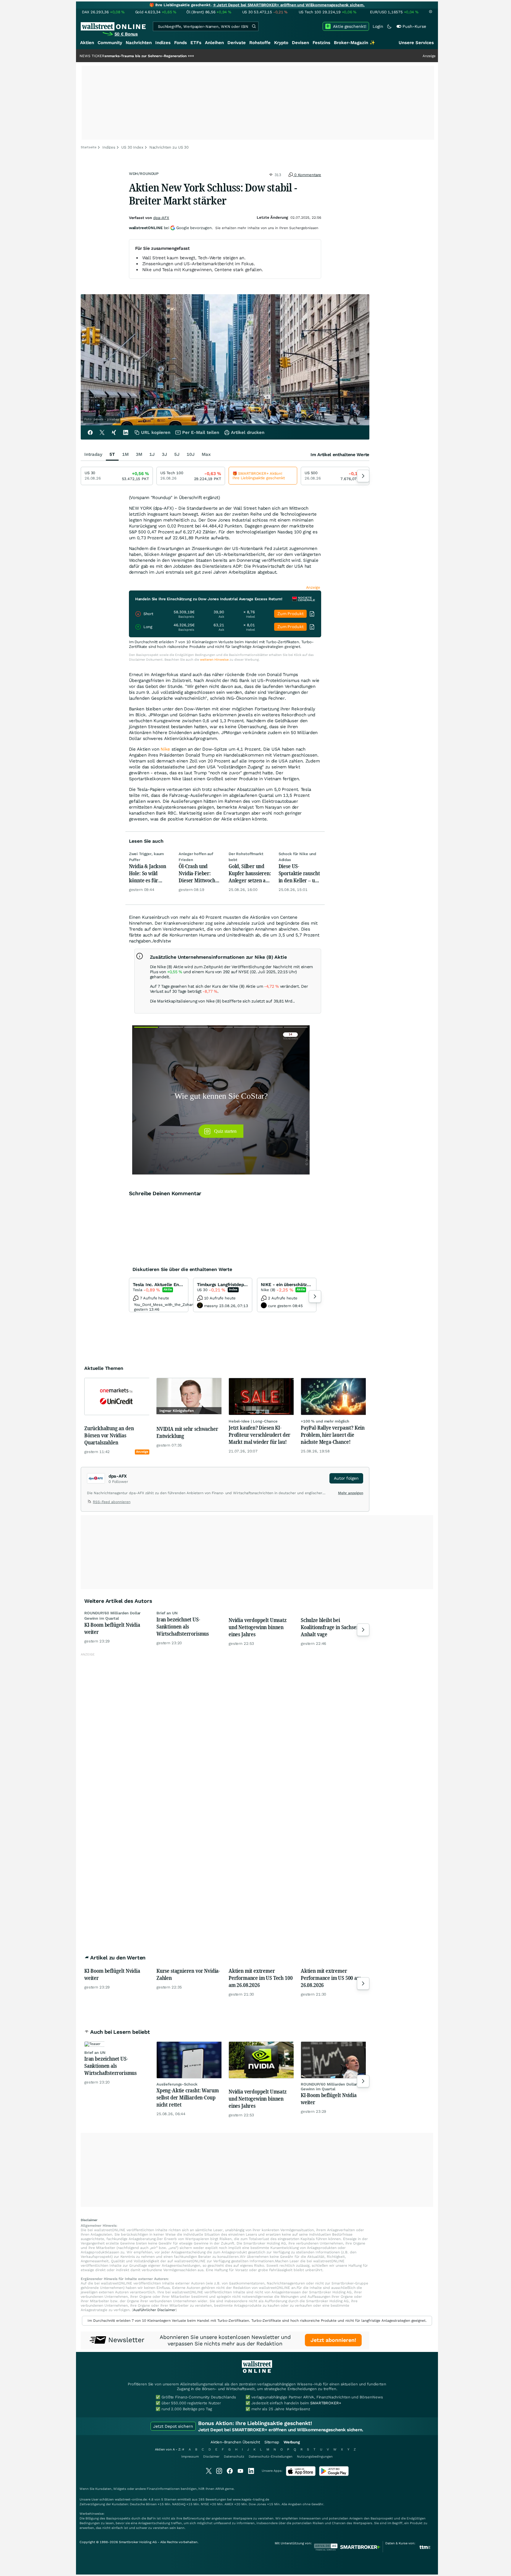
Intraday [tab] (93, 454)
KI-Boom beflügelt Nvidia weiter (112, 1628)
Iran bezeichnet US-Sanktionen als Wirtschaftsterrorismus (183, 1626)
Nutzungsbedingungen (315, 2457)
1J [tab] (152, 454)
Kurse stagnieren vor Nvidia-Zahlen (188, 1974)
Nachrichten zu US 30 (169, 147)
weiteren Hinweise (214, 660)
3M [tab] (139, 454)
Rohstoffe (260, 43)
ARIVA (220, 2489)
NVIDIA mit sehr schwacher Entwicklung (187, 1432)
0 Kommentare (307, 175)
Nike (165, 749)
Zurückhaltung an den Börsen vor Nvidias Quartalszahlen (109, 1435)
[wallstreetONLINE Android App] (334, 2475)
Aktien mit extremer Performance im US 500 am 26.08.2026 (331, 1978)
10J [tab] (191, 454)
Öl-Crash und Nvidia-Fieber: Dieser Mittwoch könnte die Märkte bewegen (199, 873)
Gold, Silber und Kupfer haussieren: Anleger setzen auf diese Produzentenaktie (250, 873)
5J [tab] (177, 454)
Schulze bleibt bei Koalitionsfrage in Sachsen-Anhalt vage (331, 1627)
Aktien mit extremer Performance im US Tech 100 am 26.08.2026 (261, 1978)
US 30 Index (132, 147)
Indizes (163, 43)
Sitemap (272, 2442)
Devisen (300, 43)
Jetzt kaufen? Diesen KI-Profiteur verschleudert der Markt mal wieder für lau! (259, 1435)
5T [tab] (112, 454)
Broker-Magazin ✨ (355, 43)
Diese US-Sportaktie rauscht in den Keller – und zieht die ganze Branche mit (300, 873)
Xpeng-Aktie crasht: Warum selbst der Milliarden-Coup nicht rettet (188, 2097)
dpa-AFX (161, 218)
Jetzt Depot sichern (173, 2426)
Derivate (237, 43)
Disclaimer (211, 2457)
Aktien (87, 43)
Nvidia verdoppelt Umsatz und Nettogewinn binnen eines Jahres (258, 1627)
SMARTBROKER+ (326, 2403)
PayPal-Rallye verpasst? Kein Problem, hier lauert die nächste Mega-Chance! (333, 1435)
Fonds (181, 43)
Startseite (89, 147)
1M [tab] (125, 454)
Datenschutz (234, 2457)
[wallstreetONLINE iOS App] (301, 2475)
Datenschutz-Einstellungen (271, 2457)
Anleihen (214, 43)
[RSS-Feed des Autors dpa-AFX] (90, 1503)
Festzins (321, 43)
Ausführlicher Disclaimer (154, 2310)
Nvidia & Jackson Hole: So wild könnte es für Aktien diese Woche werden (148, 873)
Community (110, 43)
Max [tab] (206, 454)
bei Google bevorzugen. (171, 228)
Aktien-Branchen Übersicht (235, 2442)
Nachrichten (139, 43)
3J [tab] (164, 454)
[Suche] (254, 26)
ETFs (196, 43)
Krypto (281, 43)
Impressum (190, 2457)
